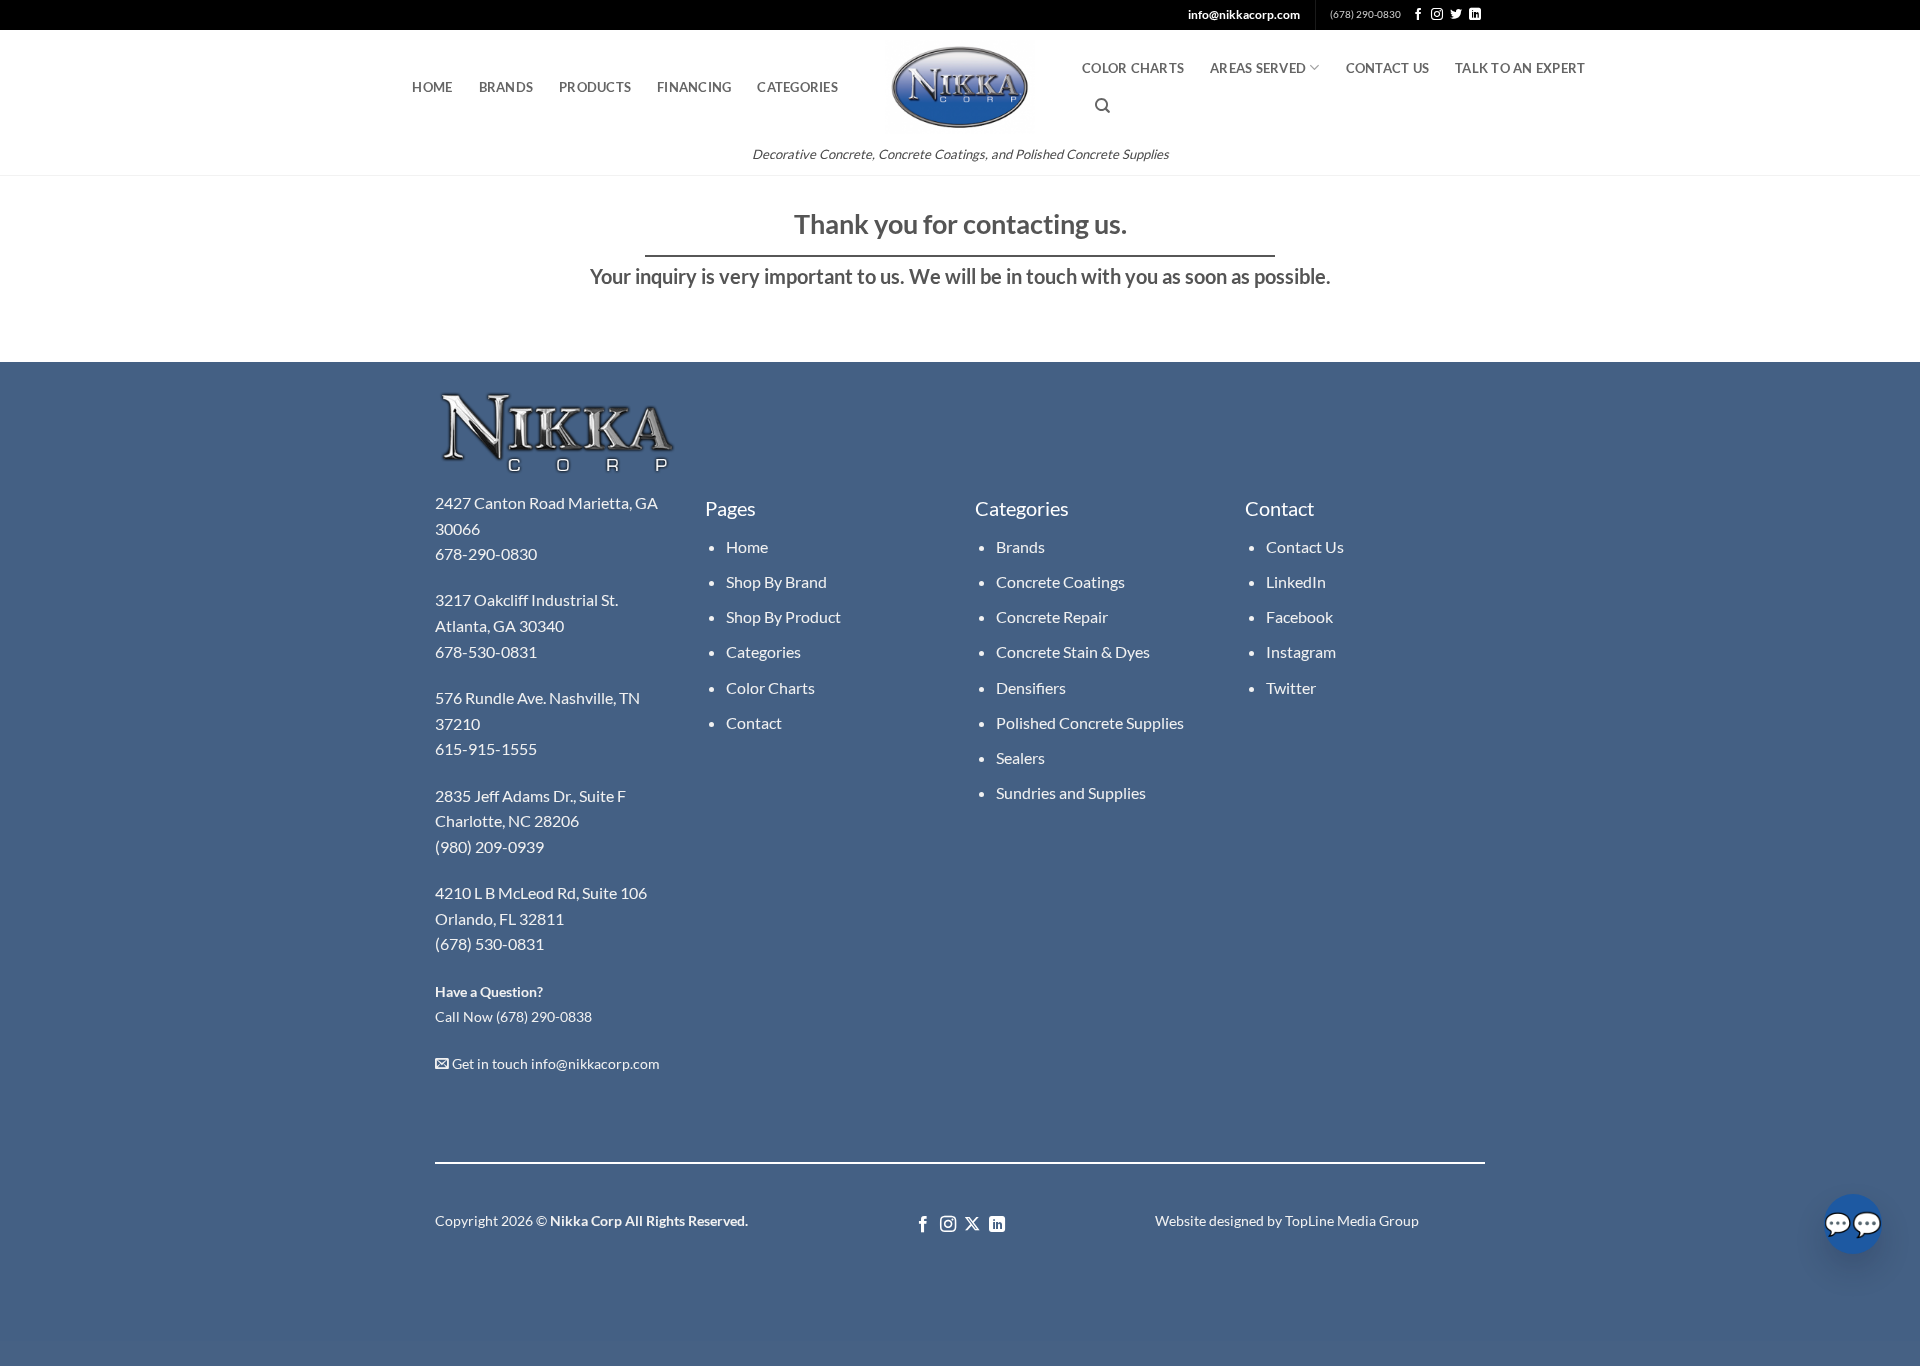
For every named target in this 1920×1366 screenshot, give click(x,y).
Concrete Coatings (1060, 581)
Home (432, 87)
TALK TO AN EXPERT (1520, 68)
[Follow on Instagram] (1437, 15)
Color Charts (1133, 68)
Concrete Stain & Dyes (1073, 651)
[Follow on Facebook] (1418, 15)
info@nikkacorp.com (1244, 14)
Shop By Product (783, 616)
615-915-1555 (486, 748)
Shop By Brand (776, 581)
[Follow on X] (972, 1225)
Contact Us (1388, 68)
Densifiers (1031, 687)
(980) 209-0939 (489, 846)
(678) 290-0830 (1365, 14)
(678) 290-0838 (544, 1017)
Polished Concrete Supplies (1090, 722)
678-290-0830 (487, 553)
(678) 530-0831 (489, 943)
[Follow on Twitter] (1456, 15)
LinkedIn (1296, 581)
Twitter (1291, 687)
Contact (754, 722)
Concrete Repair (1052, 616)
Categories (797, 87)
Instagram (1301, 651)
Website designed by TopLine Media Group (1287, 1220)
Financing (694, 87)
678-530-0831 (487, 651)
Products (595, 87)
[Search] (1102, 106)
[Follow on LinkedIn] (1475, 15)
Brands (506, 87)
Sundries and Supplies (1071, 792)
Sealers (1020, 757)
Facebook (1299, 616)
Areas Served (1258, 68)
